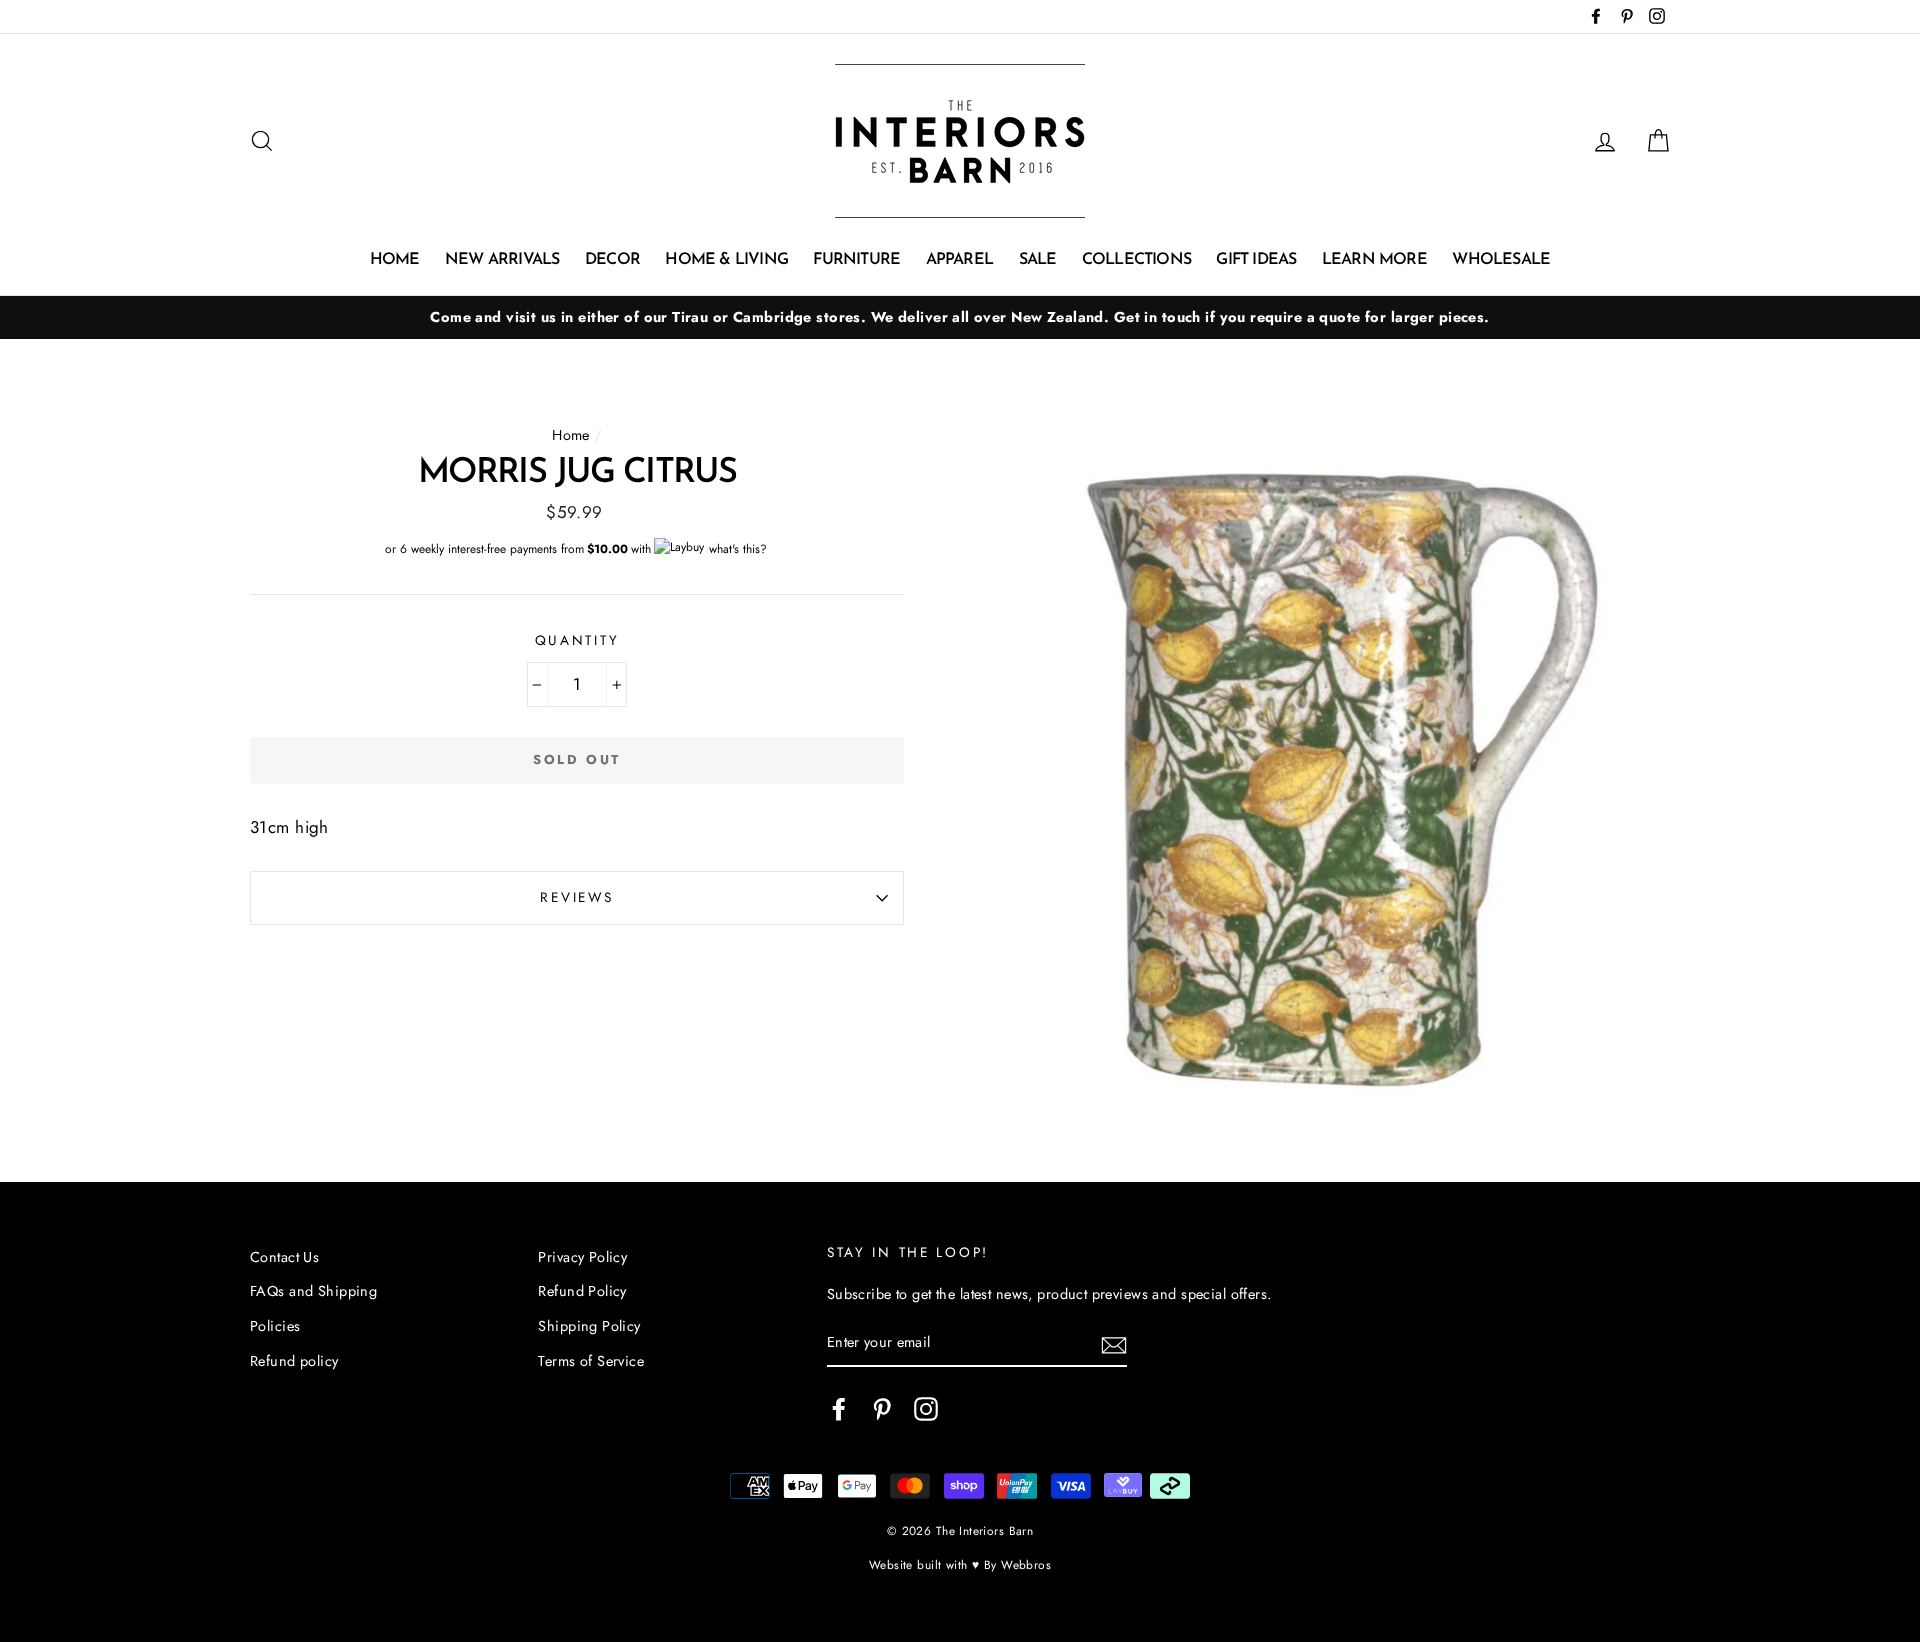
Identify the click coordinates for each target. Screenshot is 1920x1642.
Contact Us (284, 1257)
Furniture (856, 260)
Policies (275, 1326)
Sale (1038, 260)
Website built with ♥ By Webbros (960, 1564)
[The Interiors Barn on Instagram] (926, 1409)
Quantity (577, 640)
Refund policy (294, 1361)
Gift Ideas (1256, 260)
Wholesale (1501, 260)
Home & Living (726, 260)
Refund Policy (582, 1291)
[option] (960, 317)
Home (395, 260)
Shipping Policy (589, 1326)
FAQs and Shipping (313, 1291)
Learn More (1374, 260)
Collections (1136, 260)
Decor (612, 260)
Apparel (959, 260)
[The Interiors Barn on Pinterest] (882, 1409)
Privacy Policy (582, 1257)
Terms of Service (591, 1361)
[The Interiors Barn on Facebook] (839, 1409)
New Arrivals (502, 260)
